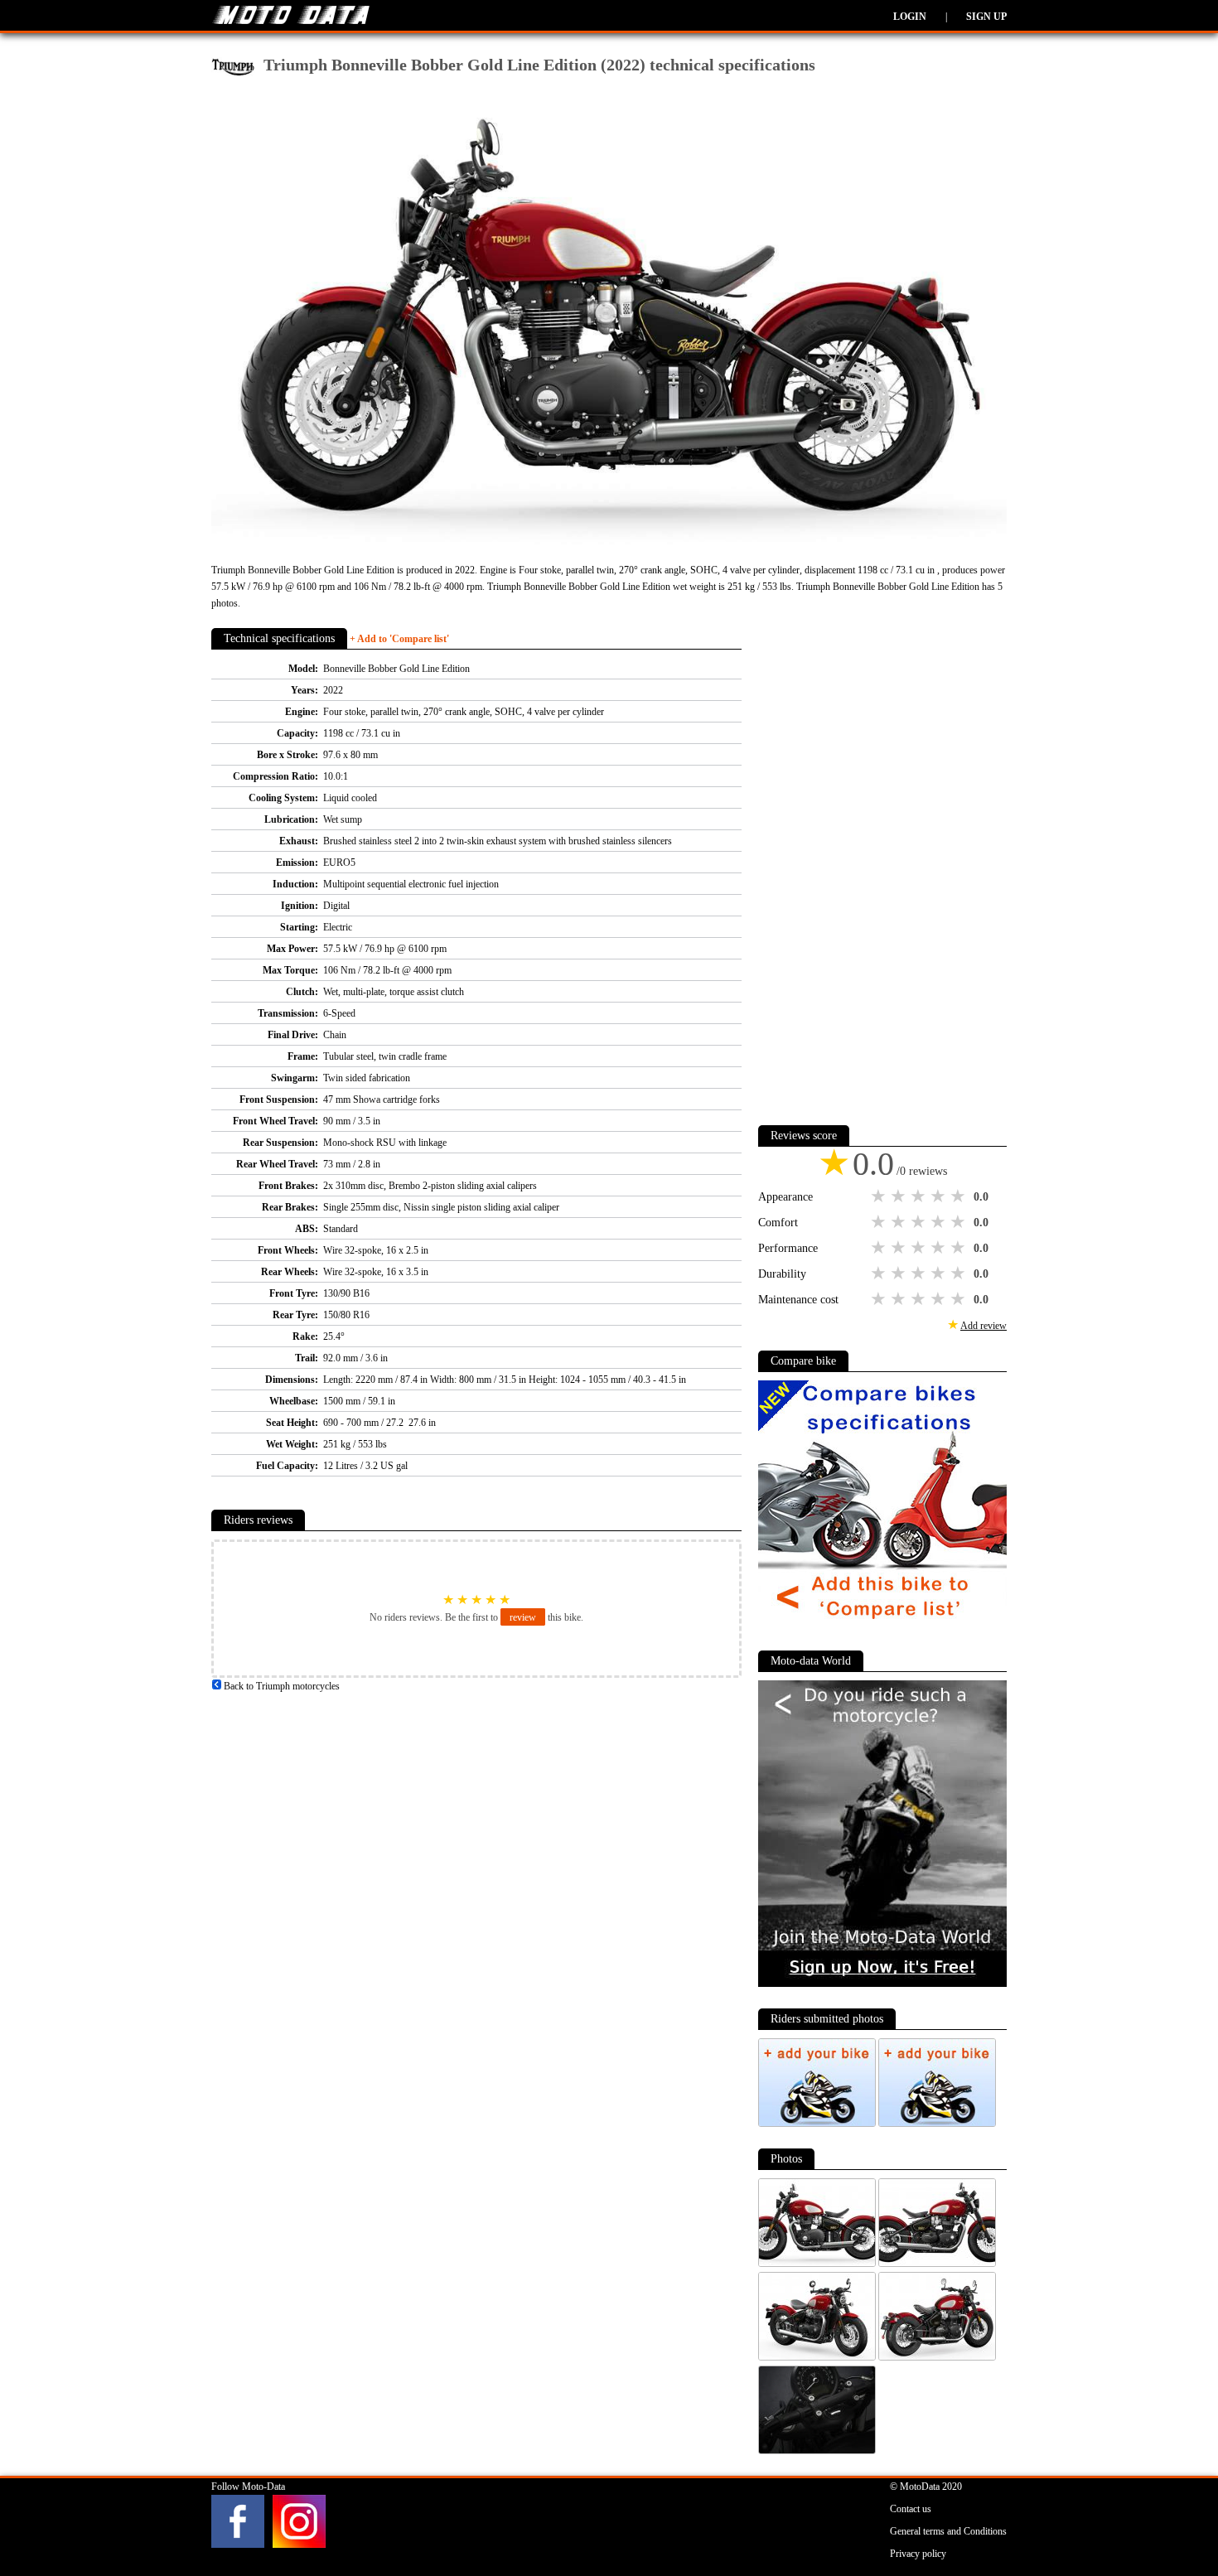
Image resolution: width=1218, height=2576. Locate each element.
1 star (880, 1196)
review (523, 1617)
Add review (984, 1326)
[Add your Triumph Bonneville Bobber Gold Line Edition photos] (818, 2124)
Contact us (911, 2509)
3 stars (920, 1196)
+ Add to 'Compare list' (399, 639)
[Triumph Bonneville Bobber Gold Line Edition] (818, 2264)
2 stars (900, 1196)
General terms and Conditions (948, 2531)
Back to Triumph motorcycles (280, 1686)
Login (910, 17)
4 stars (940, 1196)
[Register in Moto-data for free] (882, 1984)
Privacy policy (918, 2554)
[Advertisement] (882, 860)
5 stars (959, 1196)
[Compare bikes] (882, 1626)
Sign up (986, 17)
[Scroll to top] (1149, 2515)
